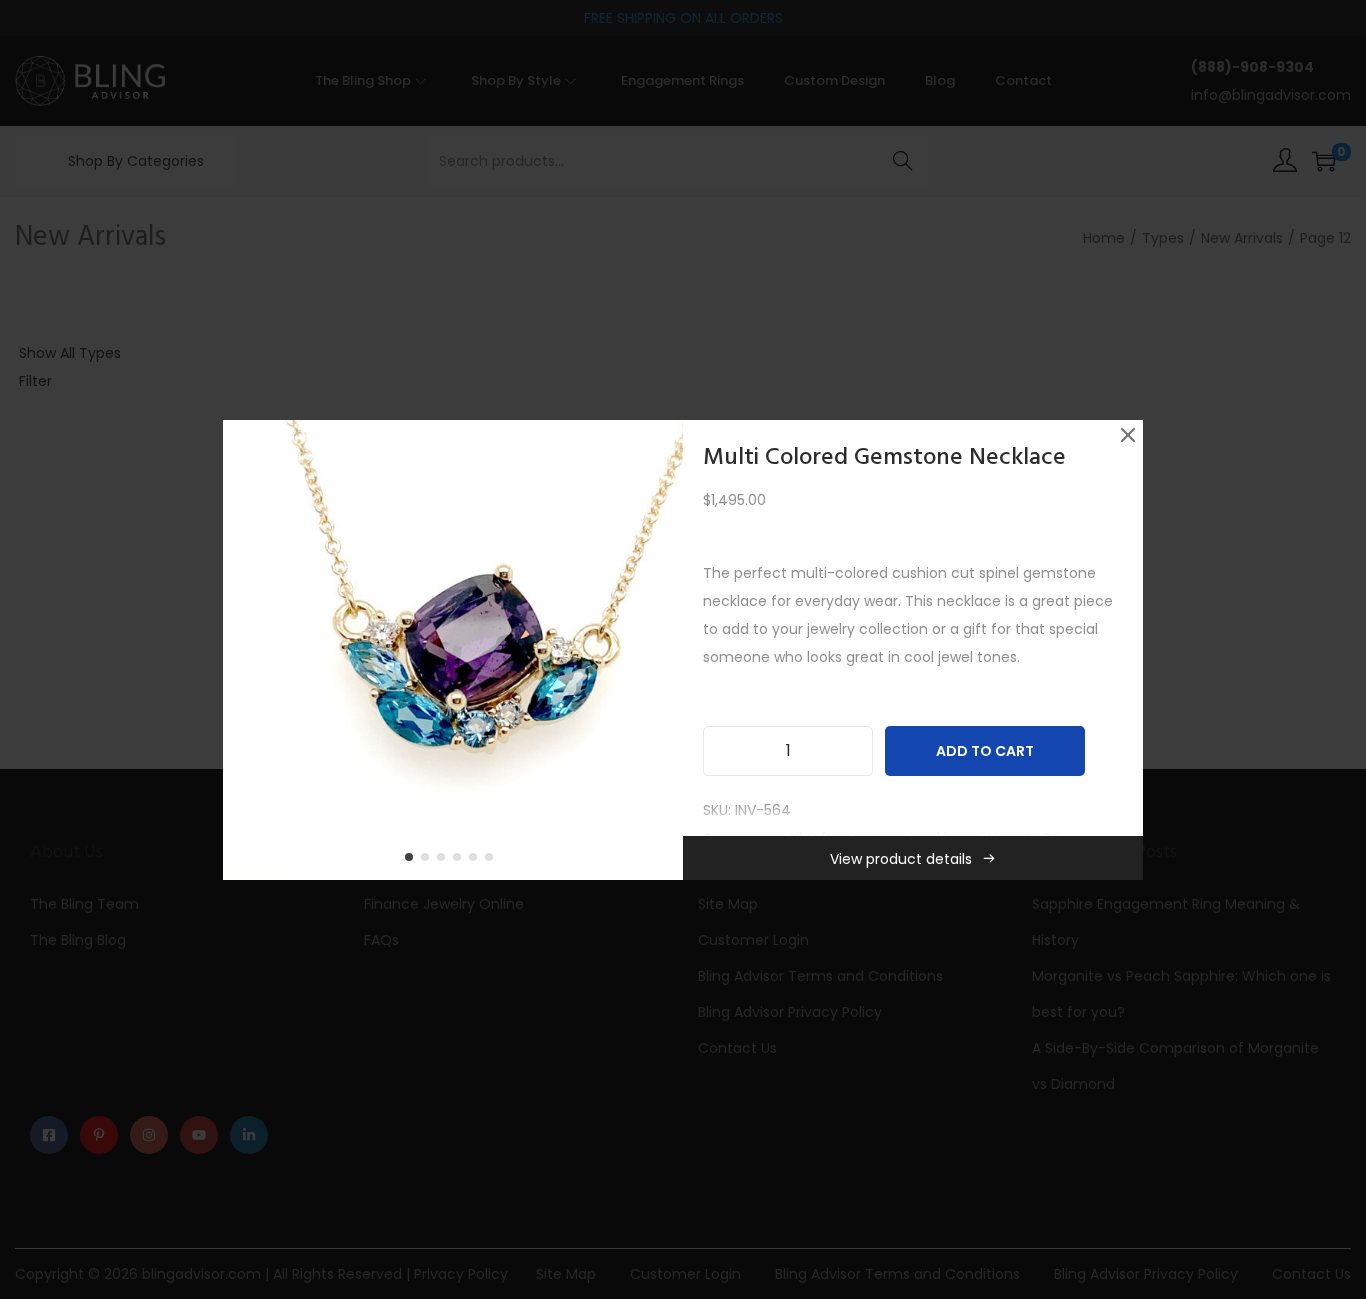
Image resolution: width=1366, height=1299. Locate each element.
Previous (245, 650)
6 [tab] (493, 861)
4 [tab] (461, 861)
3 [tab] (445, 861)
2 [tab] (429, 861)
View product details (901, 859)
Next (661, 650)
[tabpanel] (453, 650)
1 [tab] (413, 861)
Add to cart (985, 751)
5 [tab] (477, 861)
